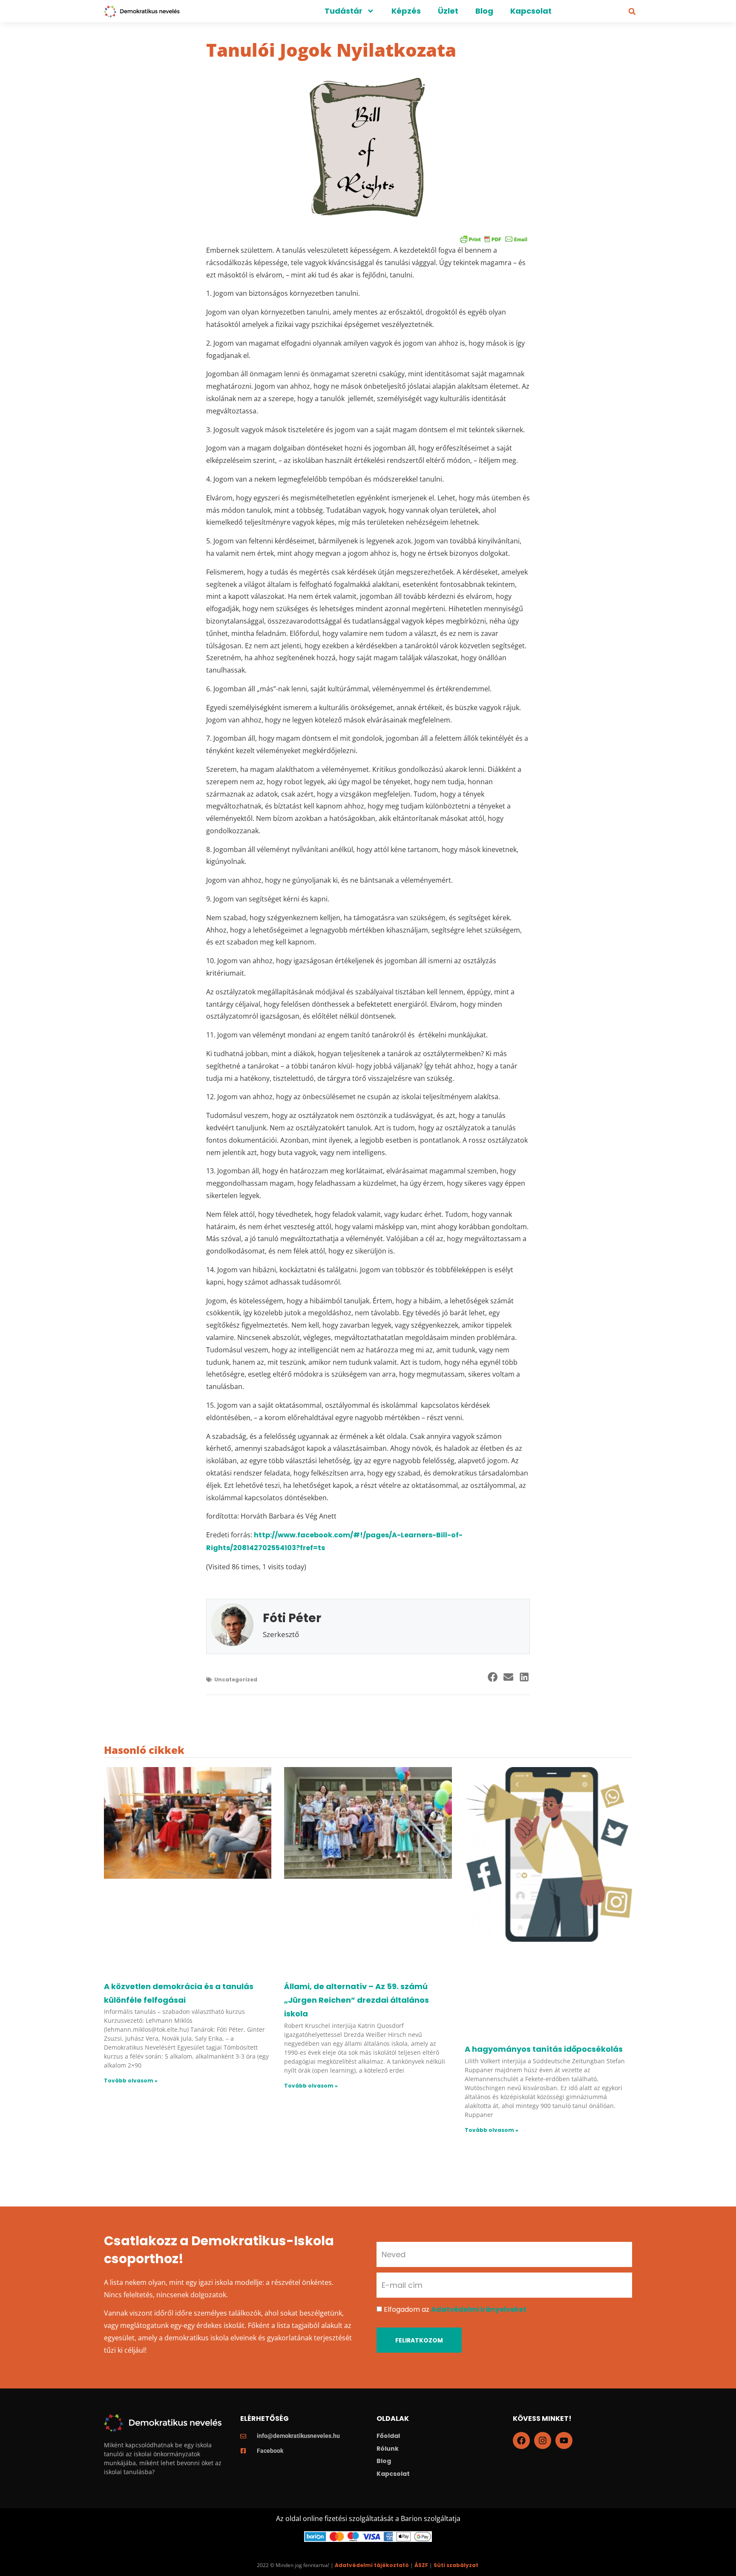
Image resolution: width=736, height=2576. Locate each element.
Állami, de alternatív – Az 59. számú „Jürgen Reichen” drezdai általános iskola (356, 2000)
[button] (632, 12)
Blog (484, 11)
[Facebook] (521, 2440)
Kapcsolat (531, 11)
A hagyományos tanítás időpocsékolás (544, 2049)
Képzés (406, 11)
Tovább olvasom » (131, 2081)
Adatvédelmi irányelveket (479, 2309)
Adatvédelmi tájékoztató (372, 2565)
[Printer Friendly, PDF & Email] (494, 239)
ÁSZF (421, 2565)
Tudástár (344, 11)
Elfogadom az (455, 2309)
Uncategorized (236, 1679)
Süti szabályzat (456, 2565)
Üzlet (448, 11)
